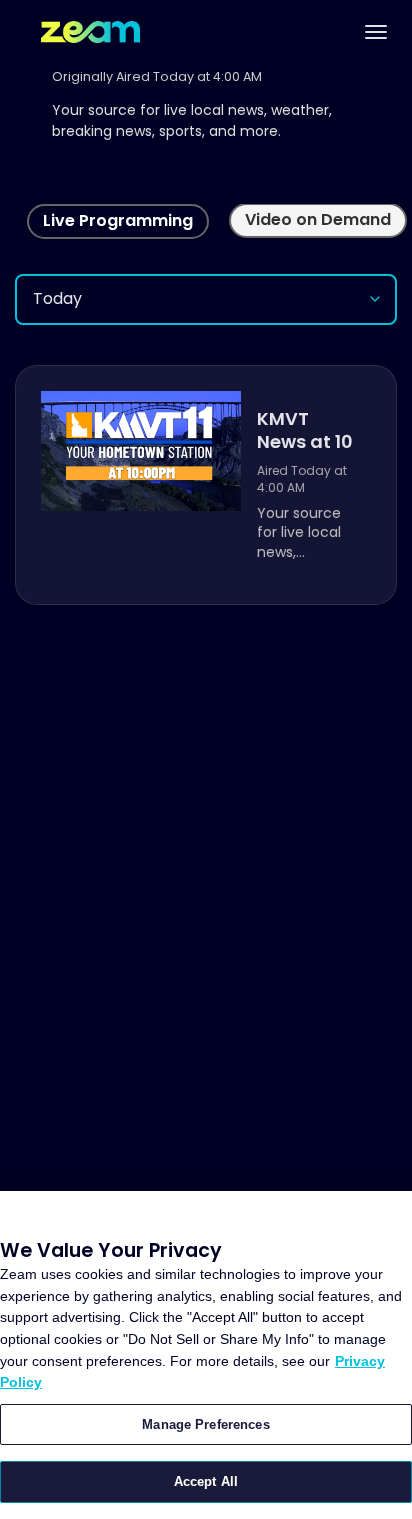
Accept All (206, 1481)
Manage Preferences (205, 1424)
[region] (206, 1355)
